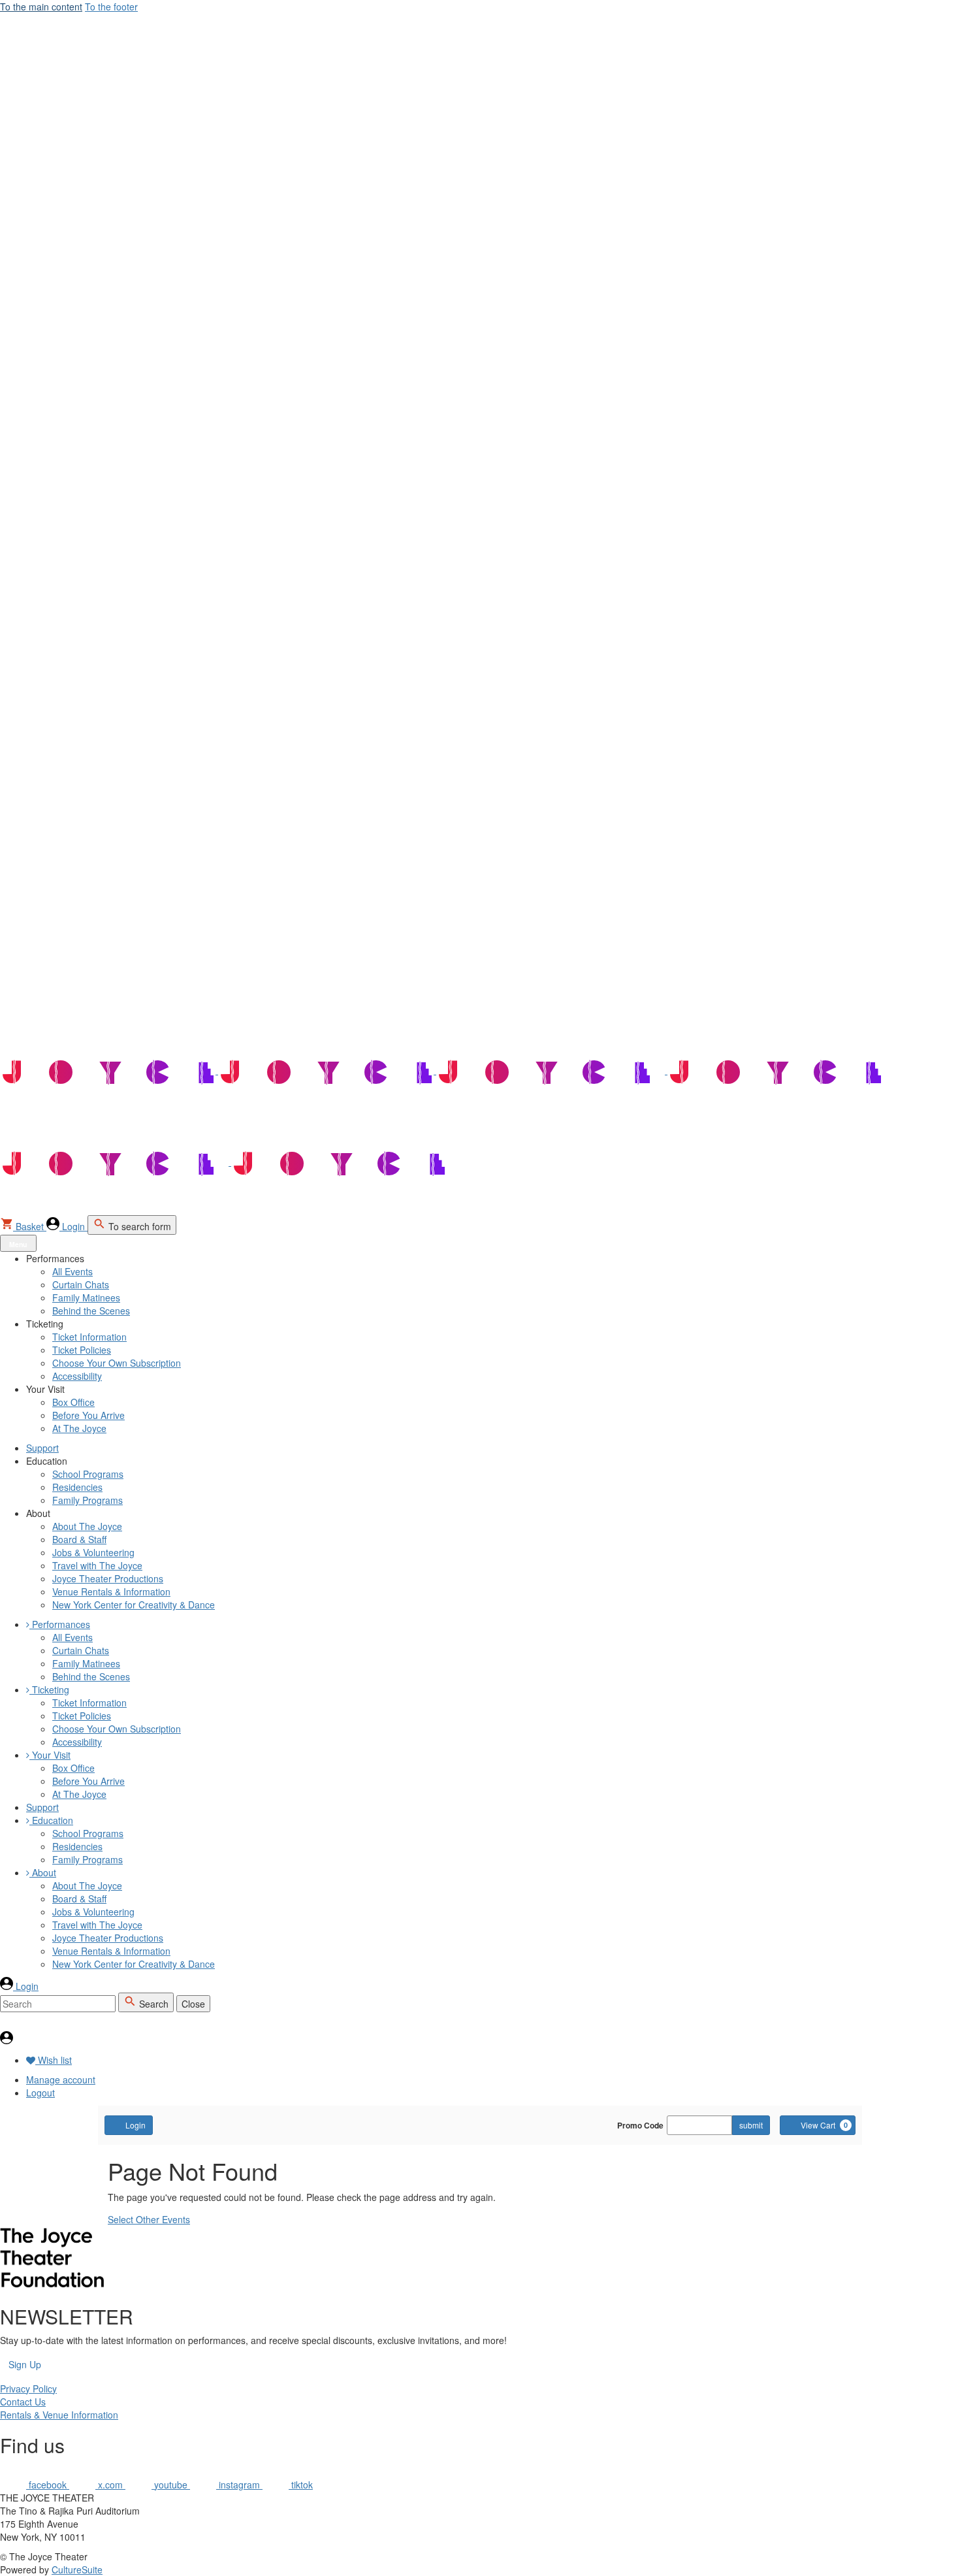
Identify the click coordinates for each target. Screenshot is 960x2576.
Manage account (61, 2079)
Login (136, 2125)
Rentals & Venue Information (59, 2415)
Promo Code (640, 2125)
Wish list (54, 2060)
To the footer (111, 7)
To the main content (41, 7)
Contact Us (23, 2402)
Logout (40, 2093)
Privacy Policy (28, 2389)
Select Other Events (149, 2219)
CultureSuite (77, 2569)
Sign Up (25, 2364)
